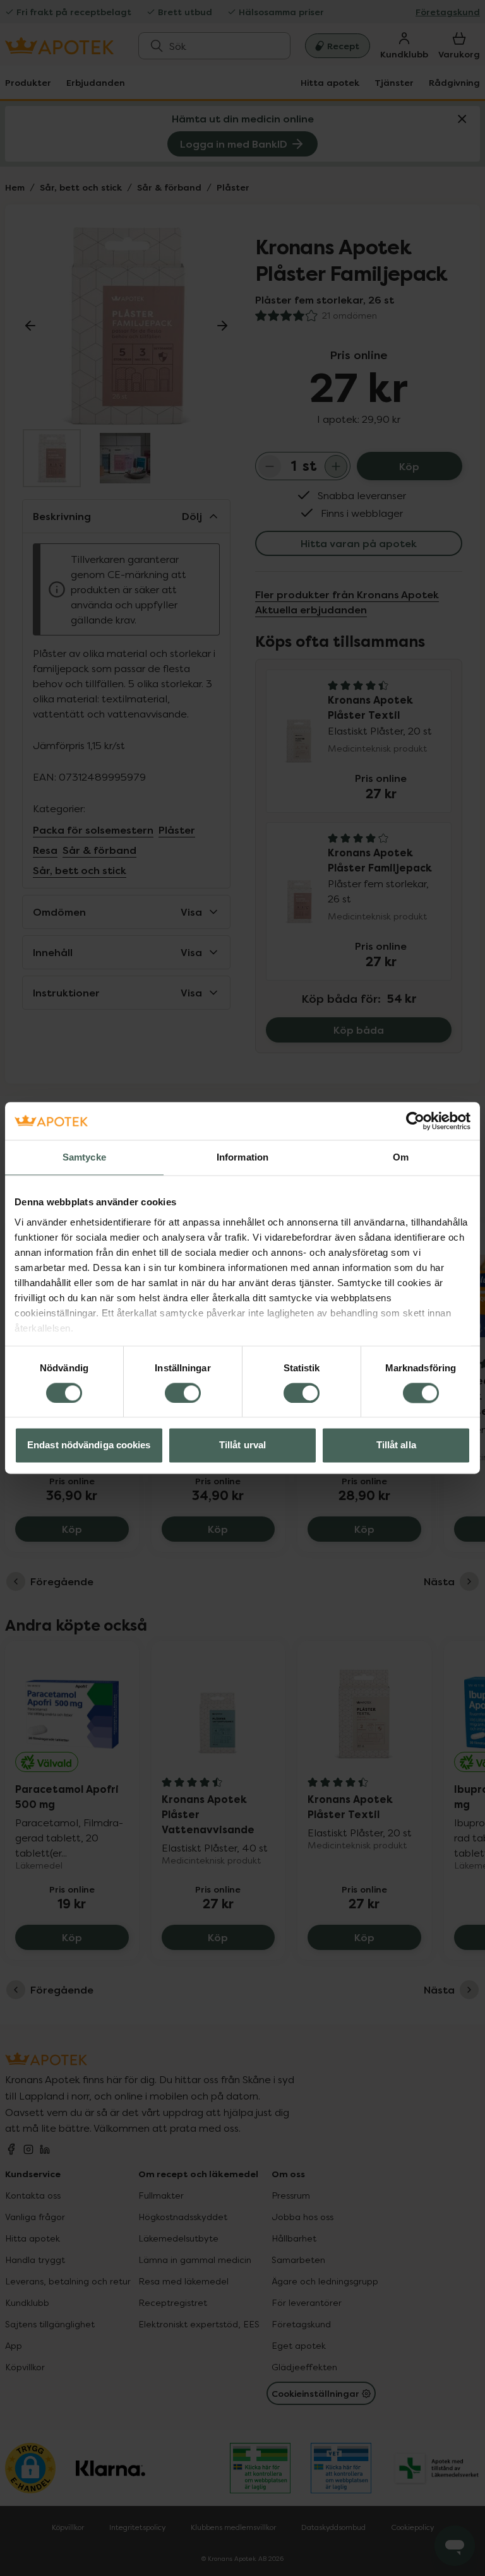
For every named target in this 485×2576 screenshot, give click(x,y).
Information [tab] (242, 1157)
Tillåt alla (396, 1445)
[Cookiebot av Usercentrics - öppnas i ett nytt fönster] (415, 1121)
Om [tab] (401, 1157)
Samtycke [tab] (84, 1157)
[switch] (183, 1393)
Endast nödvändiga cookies (89, 1445)
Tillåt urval (242, 1445)
